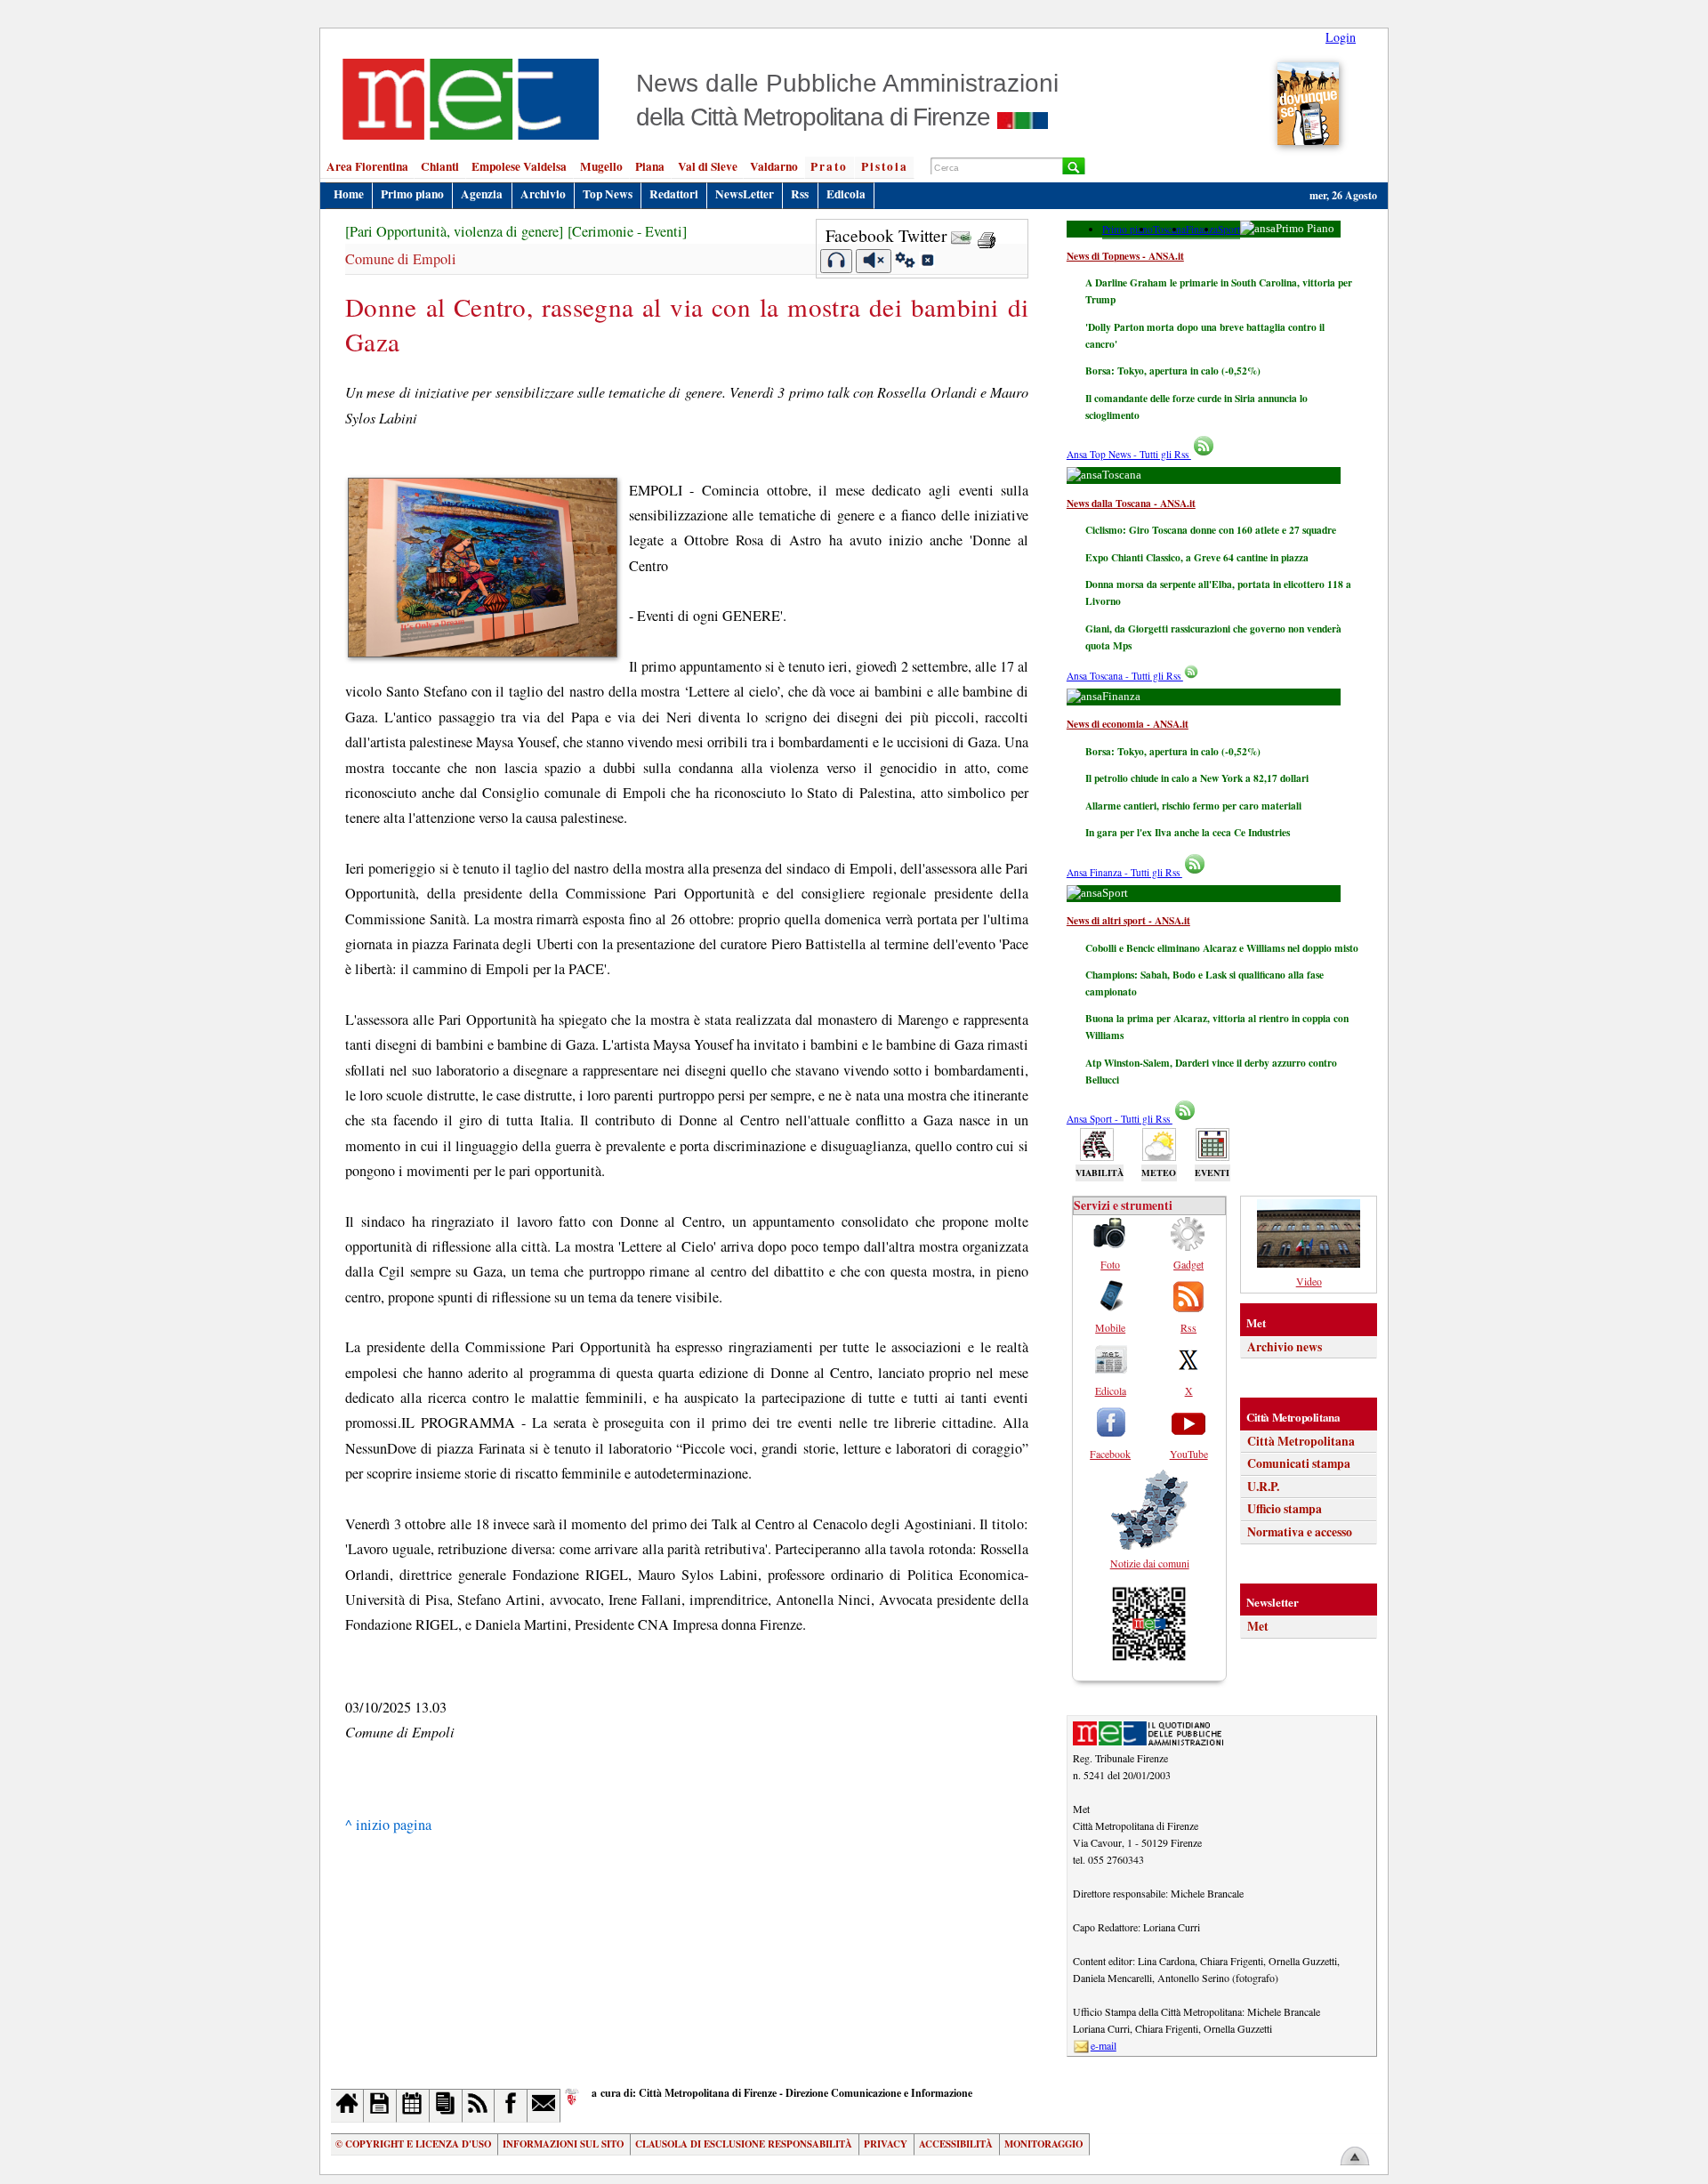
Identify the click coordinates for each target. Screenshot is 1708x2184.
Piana (650, 166)
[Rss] (479, 2105)
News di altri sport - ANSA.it (1128, 920)
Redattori (674, 194)
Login (1341, 37)
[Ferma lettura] (874, 261)
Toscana (1169, 229)
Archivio (543, 194)
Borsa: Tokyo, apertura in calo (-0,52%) (1173, 371)
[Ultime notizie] (413, 2105)
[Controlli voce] (905, 262)
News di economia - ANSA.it (1128, 724)
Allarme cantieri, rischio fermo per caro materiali (1193, 806)
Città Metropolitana (1301, 1441)
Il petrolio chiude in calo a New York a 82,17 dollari (1197, 778)
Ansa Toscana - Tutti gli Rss (1125, 676)
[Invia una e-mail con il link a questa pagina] (961, 235)
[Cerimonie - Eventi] (627, 231)
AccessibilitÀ (956, 2144)
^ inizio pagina (388, 1825)
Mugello (601, 166)
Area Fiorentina (367, 166)
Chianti (440, 166)
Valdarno (774, 166)
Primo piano (412, 194)
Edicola (846, 194)
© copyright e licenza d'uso (413, 2144)
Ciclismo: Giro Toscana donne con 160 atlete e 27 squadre (1211, 530)
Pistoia (885, 166)
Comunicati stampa (1299, 1463)
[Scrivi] (544, 2105)
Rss (800, 194)
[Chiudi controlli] (927, 262)
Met (1258, 1626)
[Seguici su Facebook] (511, 2105)
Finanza (1202, 229)
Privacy (886, 2144)
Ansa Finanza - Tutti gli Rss (1124, 872)
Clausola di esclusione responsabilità (744, 2144)
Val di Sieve (708, 166)
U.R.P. (1263, 1487)
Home (349, 194)
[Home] (347, 2105)
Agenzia (482, 194)
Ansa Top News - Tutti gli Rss (1129, 454)
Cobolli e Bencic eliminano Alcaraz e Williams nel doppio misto (1222, 948)
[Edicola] (446, 2105)
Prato (829, 166)
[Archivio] (380, 2105)
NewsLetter (745, 194)
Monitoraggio (1043, 2144)
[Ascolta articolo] (837, 261)
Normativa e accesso (1300, 1532)
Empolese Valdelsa (519, 166)
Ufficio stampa (1285, 1509)
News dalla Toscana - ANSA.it (1131, 503)
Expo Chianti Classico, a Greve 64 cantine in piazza (1197, 557)
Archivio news (1285, 1347)
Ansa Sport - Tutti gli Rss (1120, 1119)
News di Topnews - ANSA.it (1125, 256)
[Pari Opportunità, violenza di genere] (454, 231)
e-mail (1104, 2045)
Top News (608, 194)
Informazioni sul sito (563, 2144)
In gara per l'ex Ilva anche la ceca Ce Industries (1188, 832)
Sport (1229, 229)
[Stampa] (987, 235)
